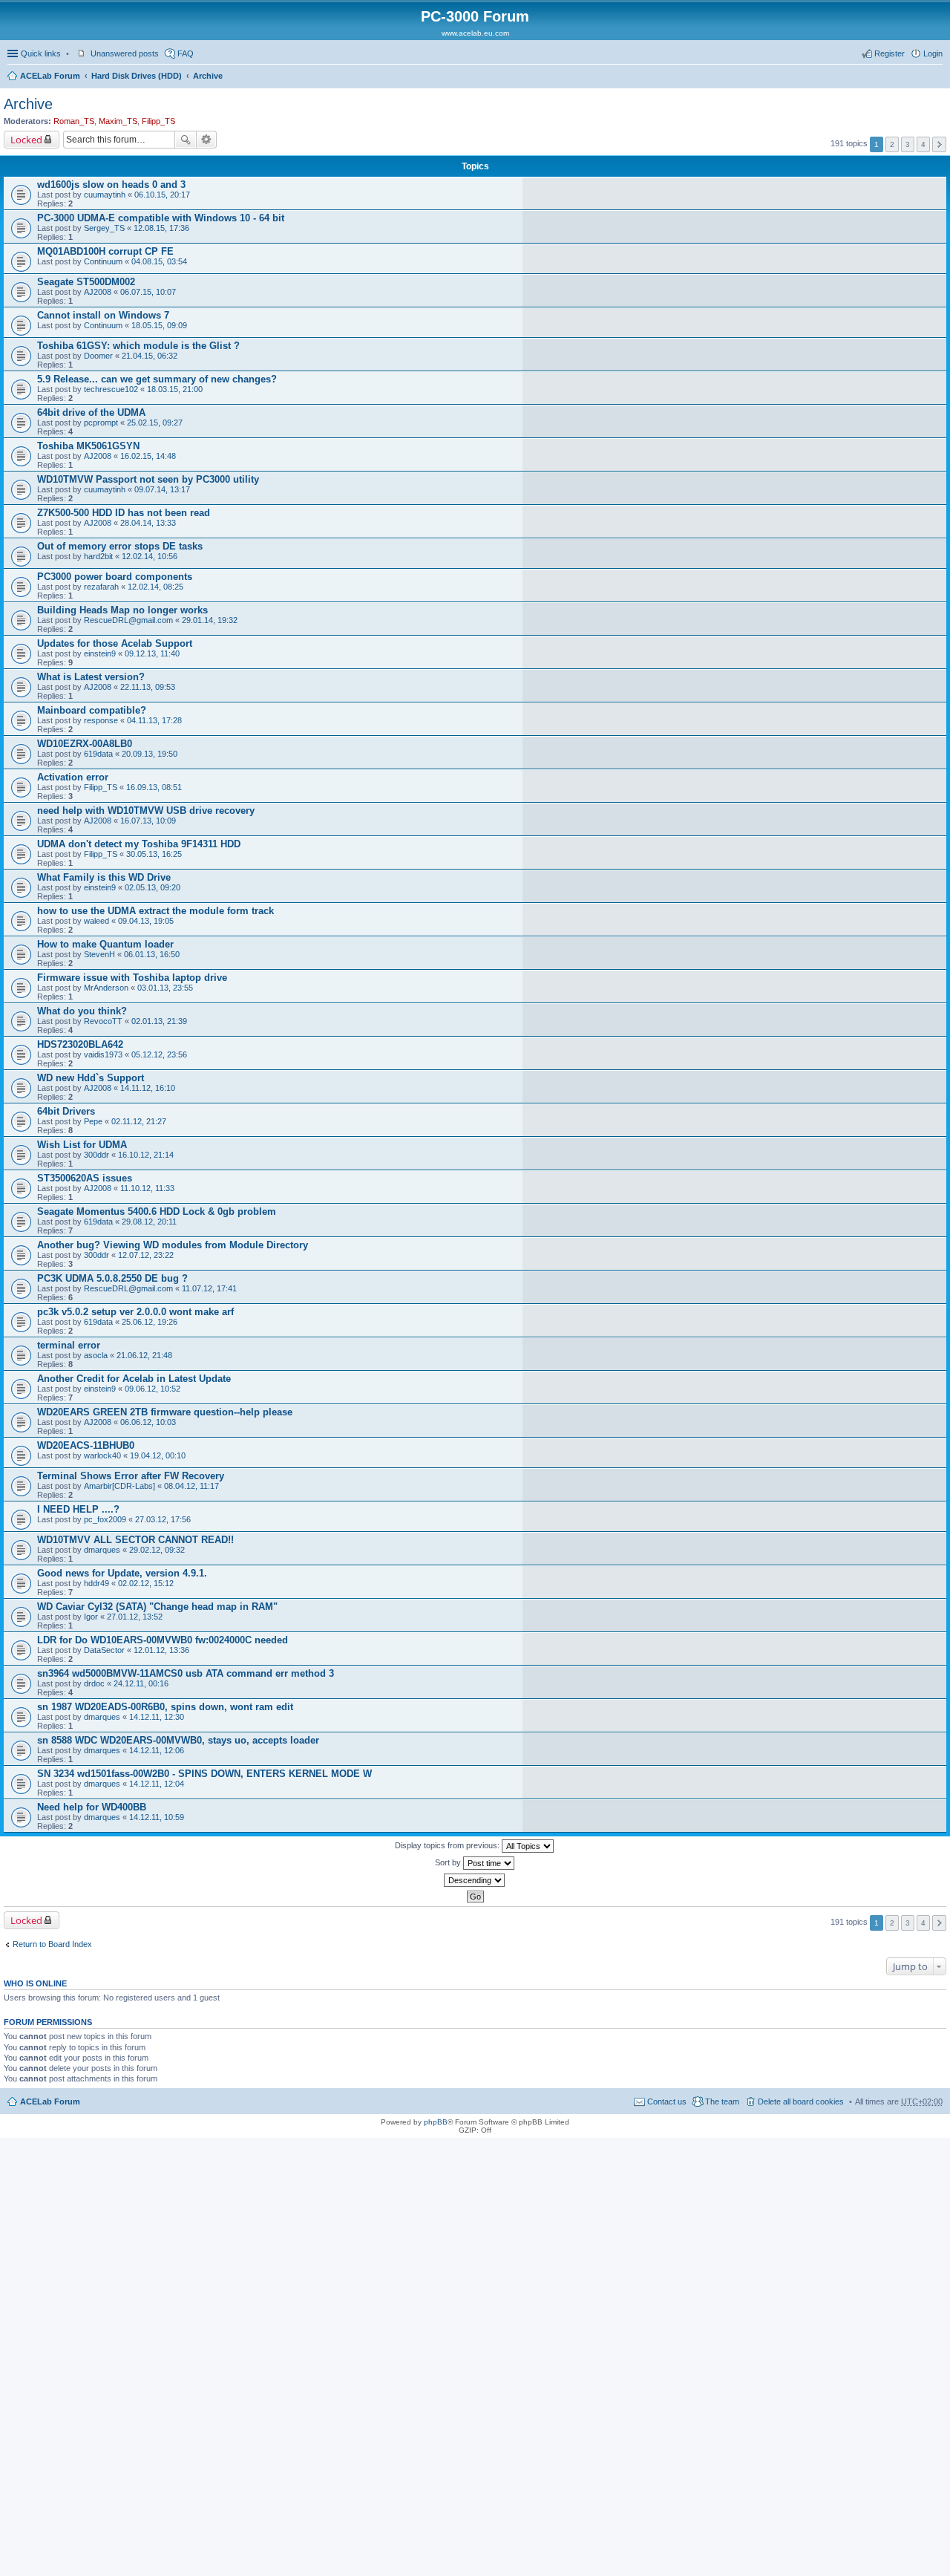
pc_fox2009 (105, 1519)
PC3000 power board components (115, 577)
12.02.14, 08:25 (155, 587)
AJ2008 (98, 292)
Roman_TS (74, 121)
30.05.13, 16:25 (154, 854)
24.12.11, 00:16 (141, 1683)
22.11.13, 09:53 (148, 687)
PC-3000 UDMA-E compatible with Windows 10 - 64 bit (161, 218)
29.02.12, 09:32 (157, 1550)
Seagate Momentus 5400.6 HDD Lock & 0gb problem (157, 1212)
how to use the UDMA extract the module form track (155, 911)
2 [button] (892, 144)
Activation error (73, 777)
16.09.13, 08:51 (154, 787)
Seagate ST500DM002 (86, 282)
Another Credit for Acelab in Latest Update (134, 1379)
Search (186, 140)
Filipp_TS (158, 121)
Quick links (41, 53)
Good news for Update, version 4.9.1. (122, 1573)
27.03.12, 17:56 (163, 1519)
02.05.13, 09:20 (153, 887)
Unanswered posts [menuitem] (125, 53)
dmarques (102, 1550)
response (101, 720)
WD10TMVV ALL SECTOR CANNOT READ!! (135, 1540)
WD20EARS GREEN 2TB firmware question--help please (165, 1412)
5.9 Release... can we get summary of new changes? (157, 379)
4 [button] (923, 144)
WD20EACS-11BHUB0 (86, 1445)
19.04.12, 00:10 (158, 1455)
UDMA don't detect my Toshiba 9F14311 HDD (139, 844)
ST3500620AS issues (85, 1178)
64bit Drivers (66, 1111)
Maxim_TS (118, 121)
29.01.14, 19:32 (210, 620)
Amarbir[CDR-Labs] (119, 1486)
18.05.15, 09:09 (159, 325)
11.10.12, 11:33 (147, 1188)
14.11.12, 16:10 (148, 1088)
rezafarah (101, 587)
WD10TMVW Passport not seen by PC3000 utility (148, 479)
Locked (26, 140)
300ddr (96, 1155)
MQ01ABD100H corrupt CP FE (105, 251)
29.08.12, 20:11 (149, 1222)
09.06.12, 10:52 (153, 1389)
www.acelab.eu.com (475, 33)
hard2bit (98, 556)
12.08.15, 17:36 (161, 228)
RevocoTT (103, 1021)
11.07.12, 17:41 (209, 1288)
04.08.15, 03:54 (159, 261)
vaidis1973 (103, 1054)
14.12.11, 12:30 (157, 1717)
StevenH (99, 954)
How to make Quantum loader (105, 944)
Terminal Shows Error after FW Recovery (131, 1476)
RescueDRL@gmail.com (128, 620)
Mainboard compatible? (92, 710)
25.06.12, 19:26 (150, 1322)
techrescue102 (111, 389)
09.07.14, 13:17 (162, 489)
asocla (96, 1355)
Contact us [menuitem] (667, 2101)
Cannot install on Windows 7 (103, 315)
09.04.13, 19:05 (146, 921)
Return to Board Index (52, 1944)
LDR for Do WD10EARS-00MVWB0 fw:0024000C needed (163, 1640)
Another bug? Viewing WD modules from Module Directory (173, 1245)
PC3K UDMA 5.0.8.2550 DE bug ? (112, 1278)
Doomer (98, 356)
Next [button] (939, 144)
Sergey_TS (104, 228)
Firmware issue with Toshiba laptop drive (132, 978)
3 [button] (908, 144)
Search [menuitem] (937, 77)
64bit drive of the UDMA (91, 413)
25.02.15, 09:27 (155, 423)
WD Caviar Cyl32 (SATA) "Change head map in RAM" (157, 1607)
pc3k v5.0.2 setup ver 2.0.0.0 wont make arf (135, 1312)
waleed (96, 921)
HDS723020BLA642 (80, 1044)
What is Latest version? (91, 677)
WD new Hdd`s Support (91, 1078)
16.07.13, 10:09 (148, 821)
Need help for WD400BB (92, 1807)
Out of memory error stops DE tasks (120, 546)
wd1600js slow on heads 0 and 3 (111, 185)
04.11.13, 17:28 (154, 720)
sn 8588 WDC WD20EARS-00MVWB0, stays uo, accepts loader (178, 1740)
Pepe (93, 1121)
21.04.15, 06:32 (150, 356)
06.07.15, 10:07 (148, 292)
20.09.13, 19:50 (150, 754)
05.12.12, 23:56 (159, 1054)
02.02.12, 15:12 (146, 1583)
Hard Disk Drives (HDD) (137, 76)
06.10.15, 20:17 (162, 195)
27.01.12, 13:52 (135, 1617)
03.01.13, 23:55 (165, 988)
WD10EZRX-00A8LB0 (85, 744)
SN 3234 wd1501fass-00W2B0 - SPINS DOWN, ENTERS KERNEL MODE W (204, 1774)
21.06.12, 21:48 (144, 1355)
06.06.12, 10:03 (148, 1422)
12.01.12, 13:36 (161, 1650)
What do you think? (82, 1011)
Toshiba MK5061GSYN (88, 446)
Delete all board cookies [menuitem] (801, 2101)
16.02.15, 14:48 (148, 456)
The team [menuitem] (722, 2101)
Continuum (103, 261)
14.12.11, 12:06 (157, 1750)
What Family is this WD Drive (104, 877)
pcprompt (101, 423)
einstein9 (100, 653)
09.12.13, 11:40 (152, 653)
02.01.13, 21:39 (159, 1021)
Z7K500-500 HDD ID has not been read (124, 513)
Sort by (449, 1862)
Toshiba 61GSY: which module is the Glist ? (138, 346)
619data (98, 754)
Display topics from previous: (448, 1845)
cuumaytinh (105, 195)
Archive (208, 76)
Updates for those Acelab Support (115, 643)
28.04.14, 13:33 (148, 523)
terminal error (69, 1345)
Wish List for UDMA (82, 1145)
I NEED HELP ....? (78, 1509)
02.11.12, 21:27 (139, 1121)
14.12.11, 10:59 (157, 1817)
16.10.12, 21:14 (146, 1155)
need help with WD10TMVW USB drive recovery (146, 811)
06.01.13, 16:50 (152, 954)
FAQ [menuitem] (186, 53)
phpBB (436, 2122)
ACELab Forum (50, 76)
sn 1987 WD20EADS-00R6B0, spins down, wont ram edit (165, 1707)
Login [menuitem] (933, 53)
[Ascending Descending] (475, 1880)
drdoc (94, 1683)
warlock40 (102, 1455)
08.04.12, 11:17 (191, 1486)
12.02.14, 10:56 (150, 556)
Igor (91, 1617)
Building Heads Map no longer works (122, 610)
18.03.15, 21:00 (175, 389)
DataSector (104, 1650)
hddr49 (96, 1583)
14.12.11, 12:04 (157, 1784)
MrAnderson (106, 988)
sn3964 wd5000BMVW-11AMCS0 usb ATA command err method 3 (186, 1673)
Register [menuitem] (890, 53)
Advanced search (207, 140)
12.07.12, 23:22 (146, 1255)
